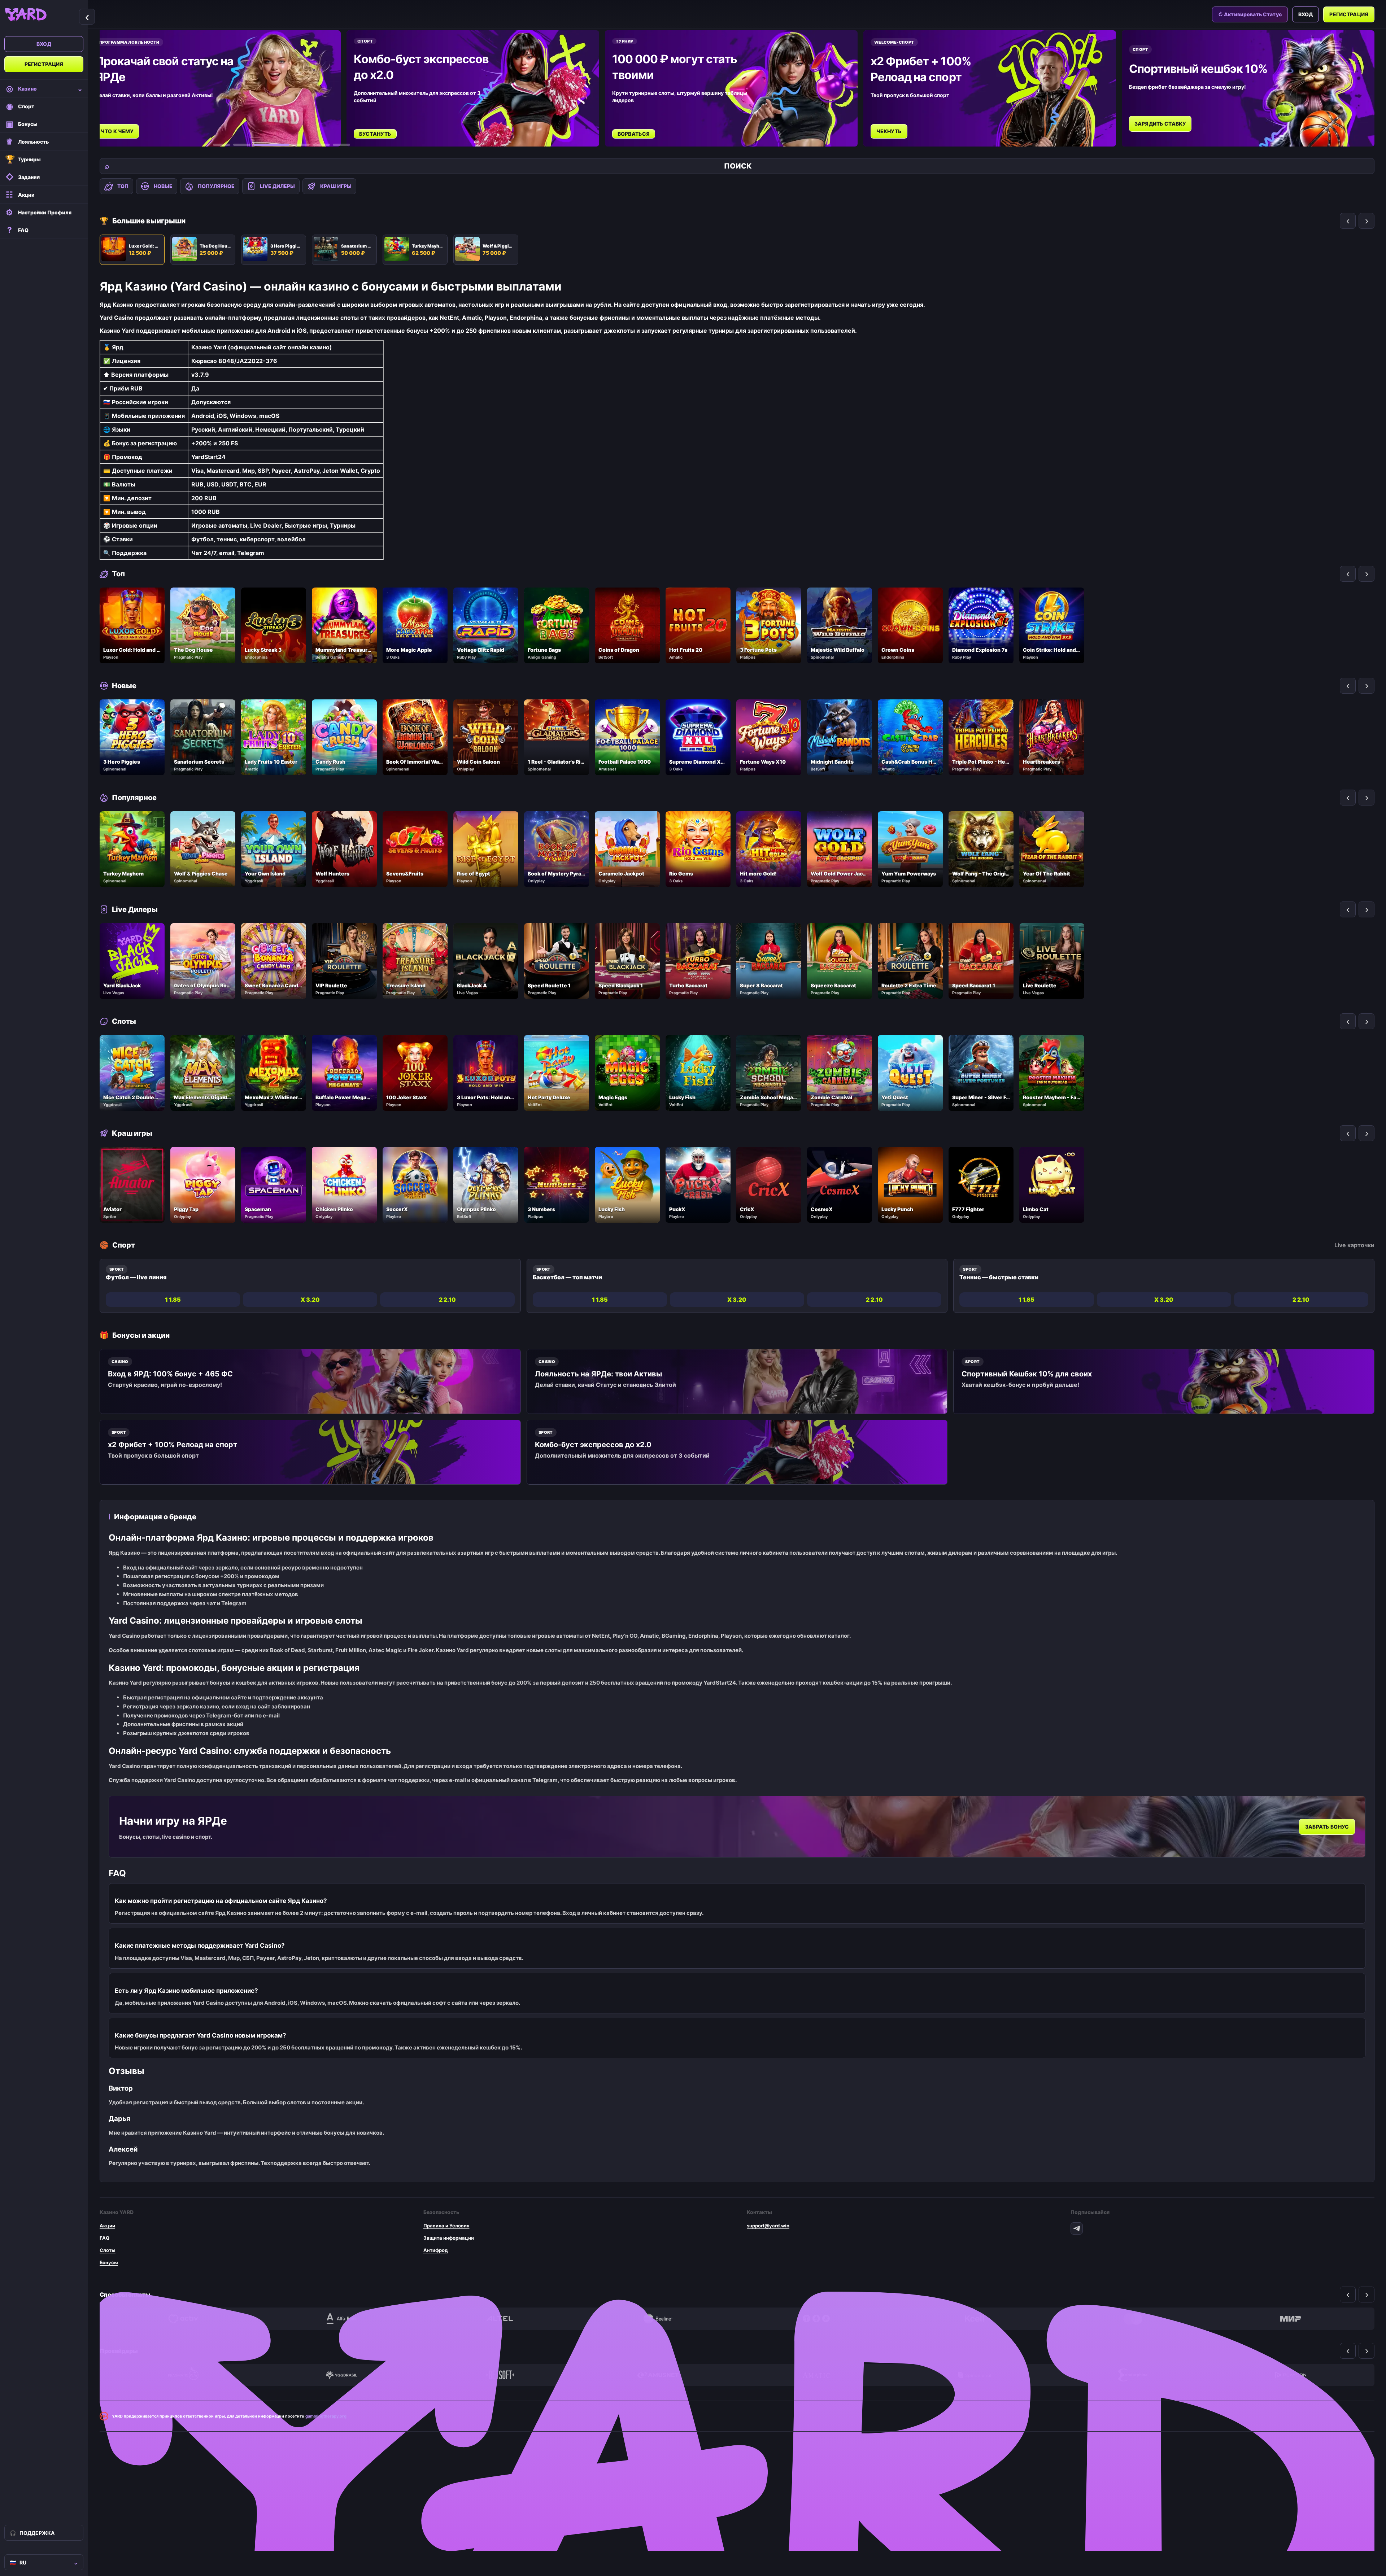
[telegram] (1077, 2228)
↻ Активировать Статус (1250, 14)
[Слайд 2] (242, 145)
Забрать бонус (1327, 1827)
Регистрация (44, 64)
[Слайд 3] (262, 145)
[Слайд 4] (292, 145)
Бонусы (109, 2262)
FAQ (104, 2238)
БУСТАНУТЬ (375, 134)
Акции (107, 2226)
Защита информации (449, 2238)
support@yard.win (768, 2226)
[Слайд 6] (341, 145)
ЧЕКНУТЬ (889, 131)
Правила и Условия (446, 2226)
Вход (44, 44)
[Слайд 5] (321, 145)
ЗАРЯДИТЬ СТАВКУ (1160, 124)
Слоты (108, 2250)
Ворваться (634, 134)
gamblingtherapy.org (326, 2416)
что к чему (117, 131)
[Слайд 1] (222, 145)
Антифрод (436, 2250)
